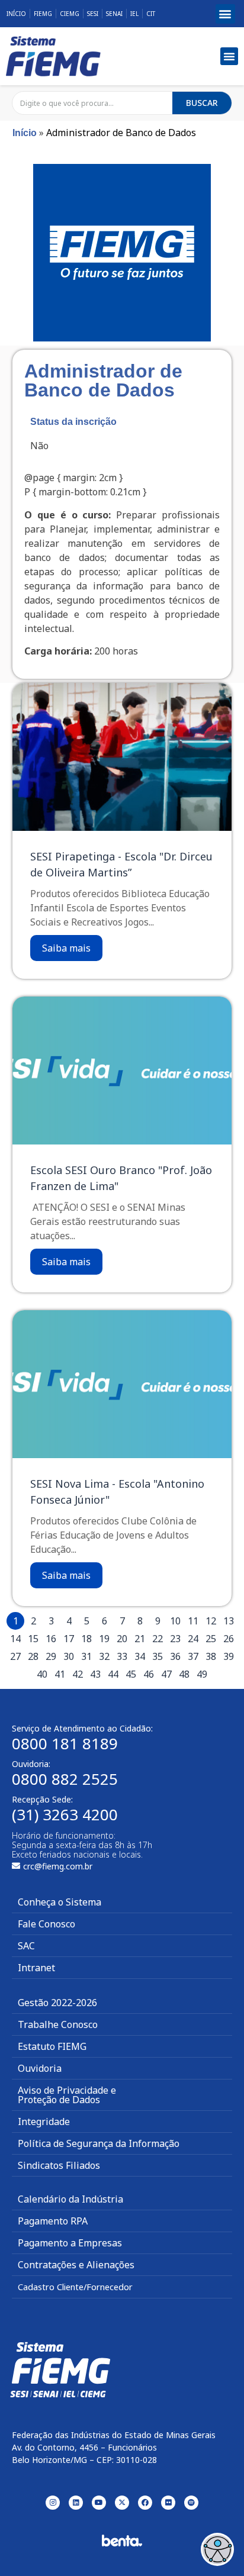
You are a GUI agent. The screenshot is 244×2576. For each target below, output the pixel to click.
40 (42, 1674)
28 (33, 1656)
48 (184, 1674)
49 (202, 1674)
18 (86, 1639)
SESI (93, 14)
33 (122, 1656)
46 (149, 1674)
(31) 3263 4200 (65, 1814)
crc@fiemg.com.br (58, 1866)
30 (69, 1656)
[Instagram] (53, 2503)
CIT (151, 14)
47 (166, 1674)
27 (15, 1656)
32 (104, 1656)
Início (16, 14)
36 (175, 1656)
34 (140, 1656)
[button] (225, 14)
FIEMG (43, 14)
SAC (26, 1946)
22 (158, 1639)
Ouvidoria (40, 2068)
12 (211, 1621)
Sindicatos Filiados (59, 2165)
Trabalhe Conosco (58, 2024)
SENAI (114, 14)
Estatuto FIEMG (52, 2046)
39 (229, 1656)
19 (104, 1639)
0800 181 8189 (65, 1743)
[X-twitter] (122, 2503)
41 (60, 1674)
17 (69, 1639)
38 (211, 1656)
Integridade (44, 2122)
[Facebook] (145, 2503)
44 (113, 1674)
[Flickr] (168, 2503)
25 (211, 1639)
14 (15, 1639)
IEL (134, 14)
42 (78, 1674)
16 (51, 1639)
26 (229, 1639)
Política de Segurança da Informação (99, 2143)
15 (33, 1639)
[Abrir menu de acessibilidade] (217, 2549)
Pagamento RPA (53, 2221)
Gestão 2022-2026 (57, 2003)
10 (175, 1621)
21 (140, 1639)
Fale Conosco (46, 1924)
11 (193, 1621)
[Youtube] (99, 2503)
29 (51, 1656)
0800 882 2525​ (65, 1779)
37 (193, 1656)
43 (95, 1674)
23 (175, 1639)
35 (158, 1656)
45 (131, 1674)
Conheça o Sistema (60, 1902)
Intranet (36, 1968)
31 (86, 1656)
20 (122, 1639)
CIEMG (70, 14)
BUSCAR (202, 103)
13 (229, 1621)
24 (193, 1639)
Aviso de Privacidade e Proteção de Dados (67, 2095)
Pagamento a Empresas (70, 2243)
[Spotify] (191, 2503)
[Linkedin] (76, 2503)
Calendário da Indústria (70, 2199)
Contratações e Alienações (76, 2265)
